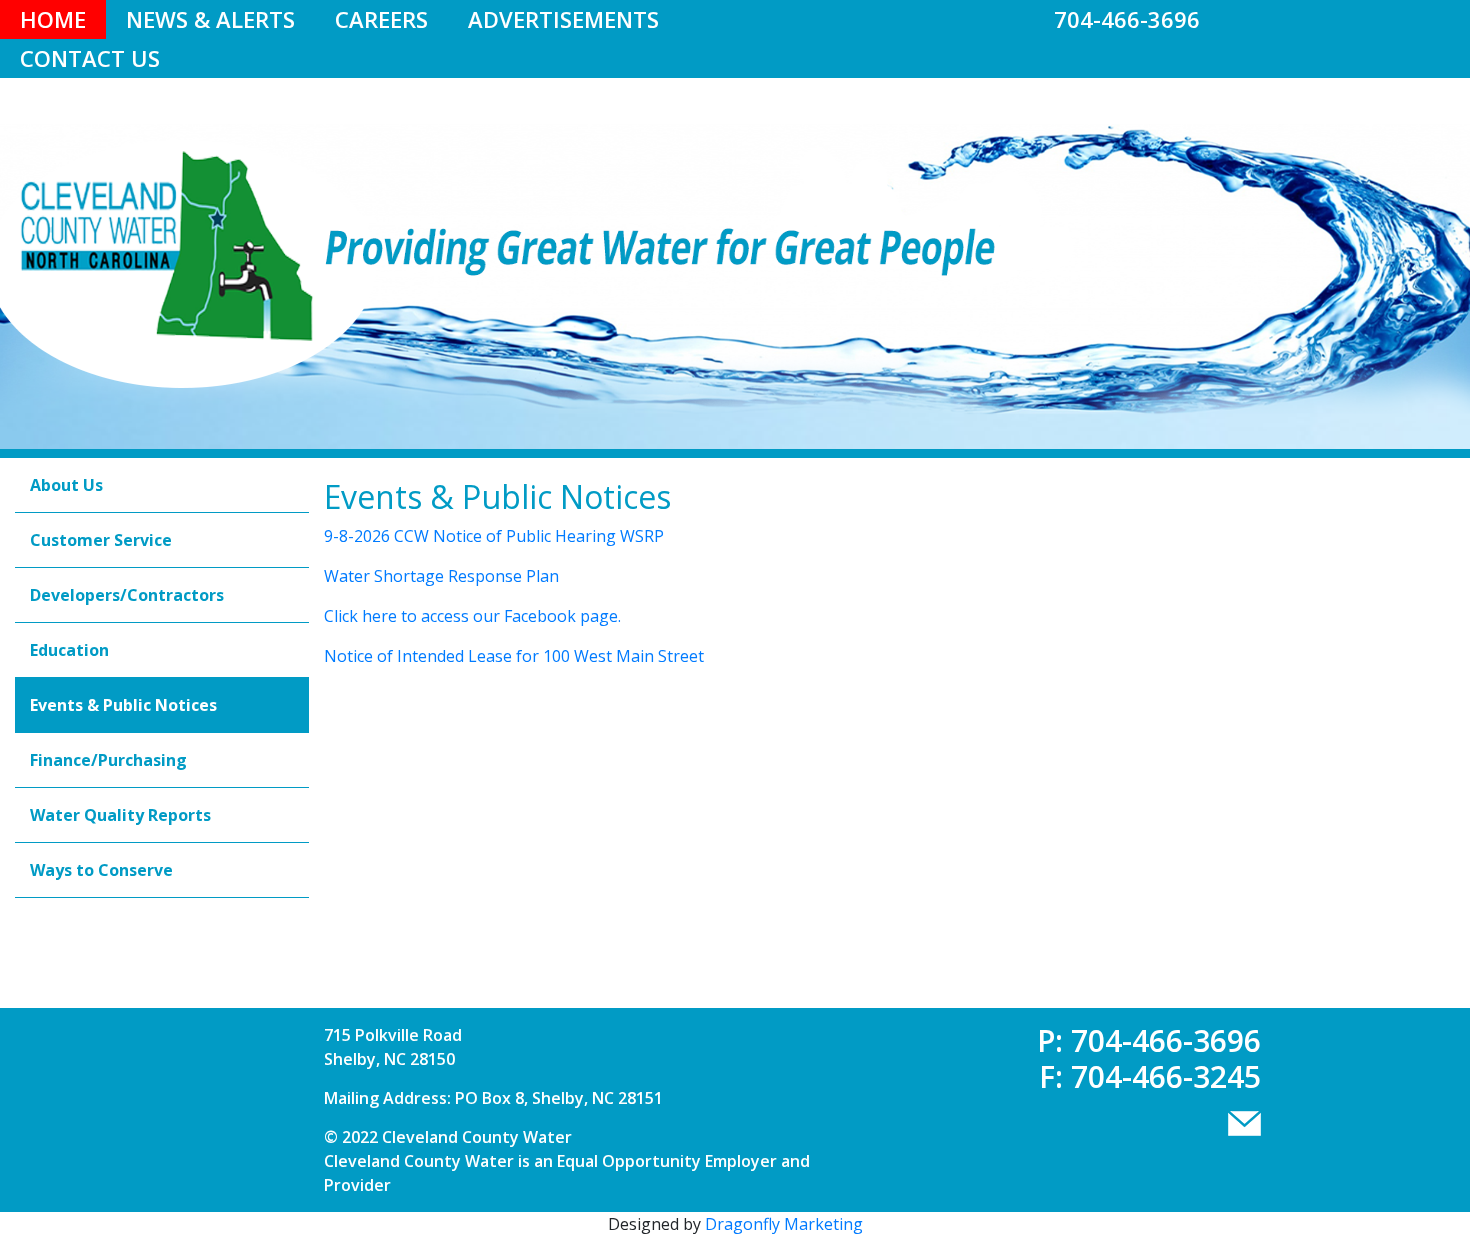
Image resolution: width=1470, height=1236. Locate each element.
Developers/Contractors (127, 595)
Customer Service (101, 540)
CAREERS (381, 19)
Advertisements (563, 19)
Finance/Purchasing (108, 760)
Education (69, 650)
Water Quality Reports (120, 815)
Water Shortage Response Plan (441, 576)
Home (53, 19)
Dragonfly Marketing (784, 1224)
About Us (66, 485)
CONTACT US (90, 58)
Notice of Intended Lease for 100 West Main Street (514, 656)
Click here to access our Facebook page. (472, 616)
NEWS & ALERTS (210, 19)
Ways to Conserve (101, 870)
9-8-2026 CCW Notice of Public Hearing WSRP (494, 536)
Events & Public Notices (123, 705)
